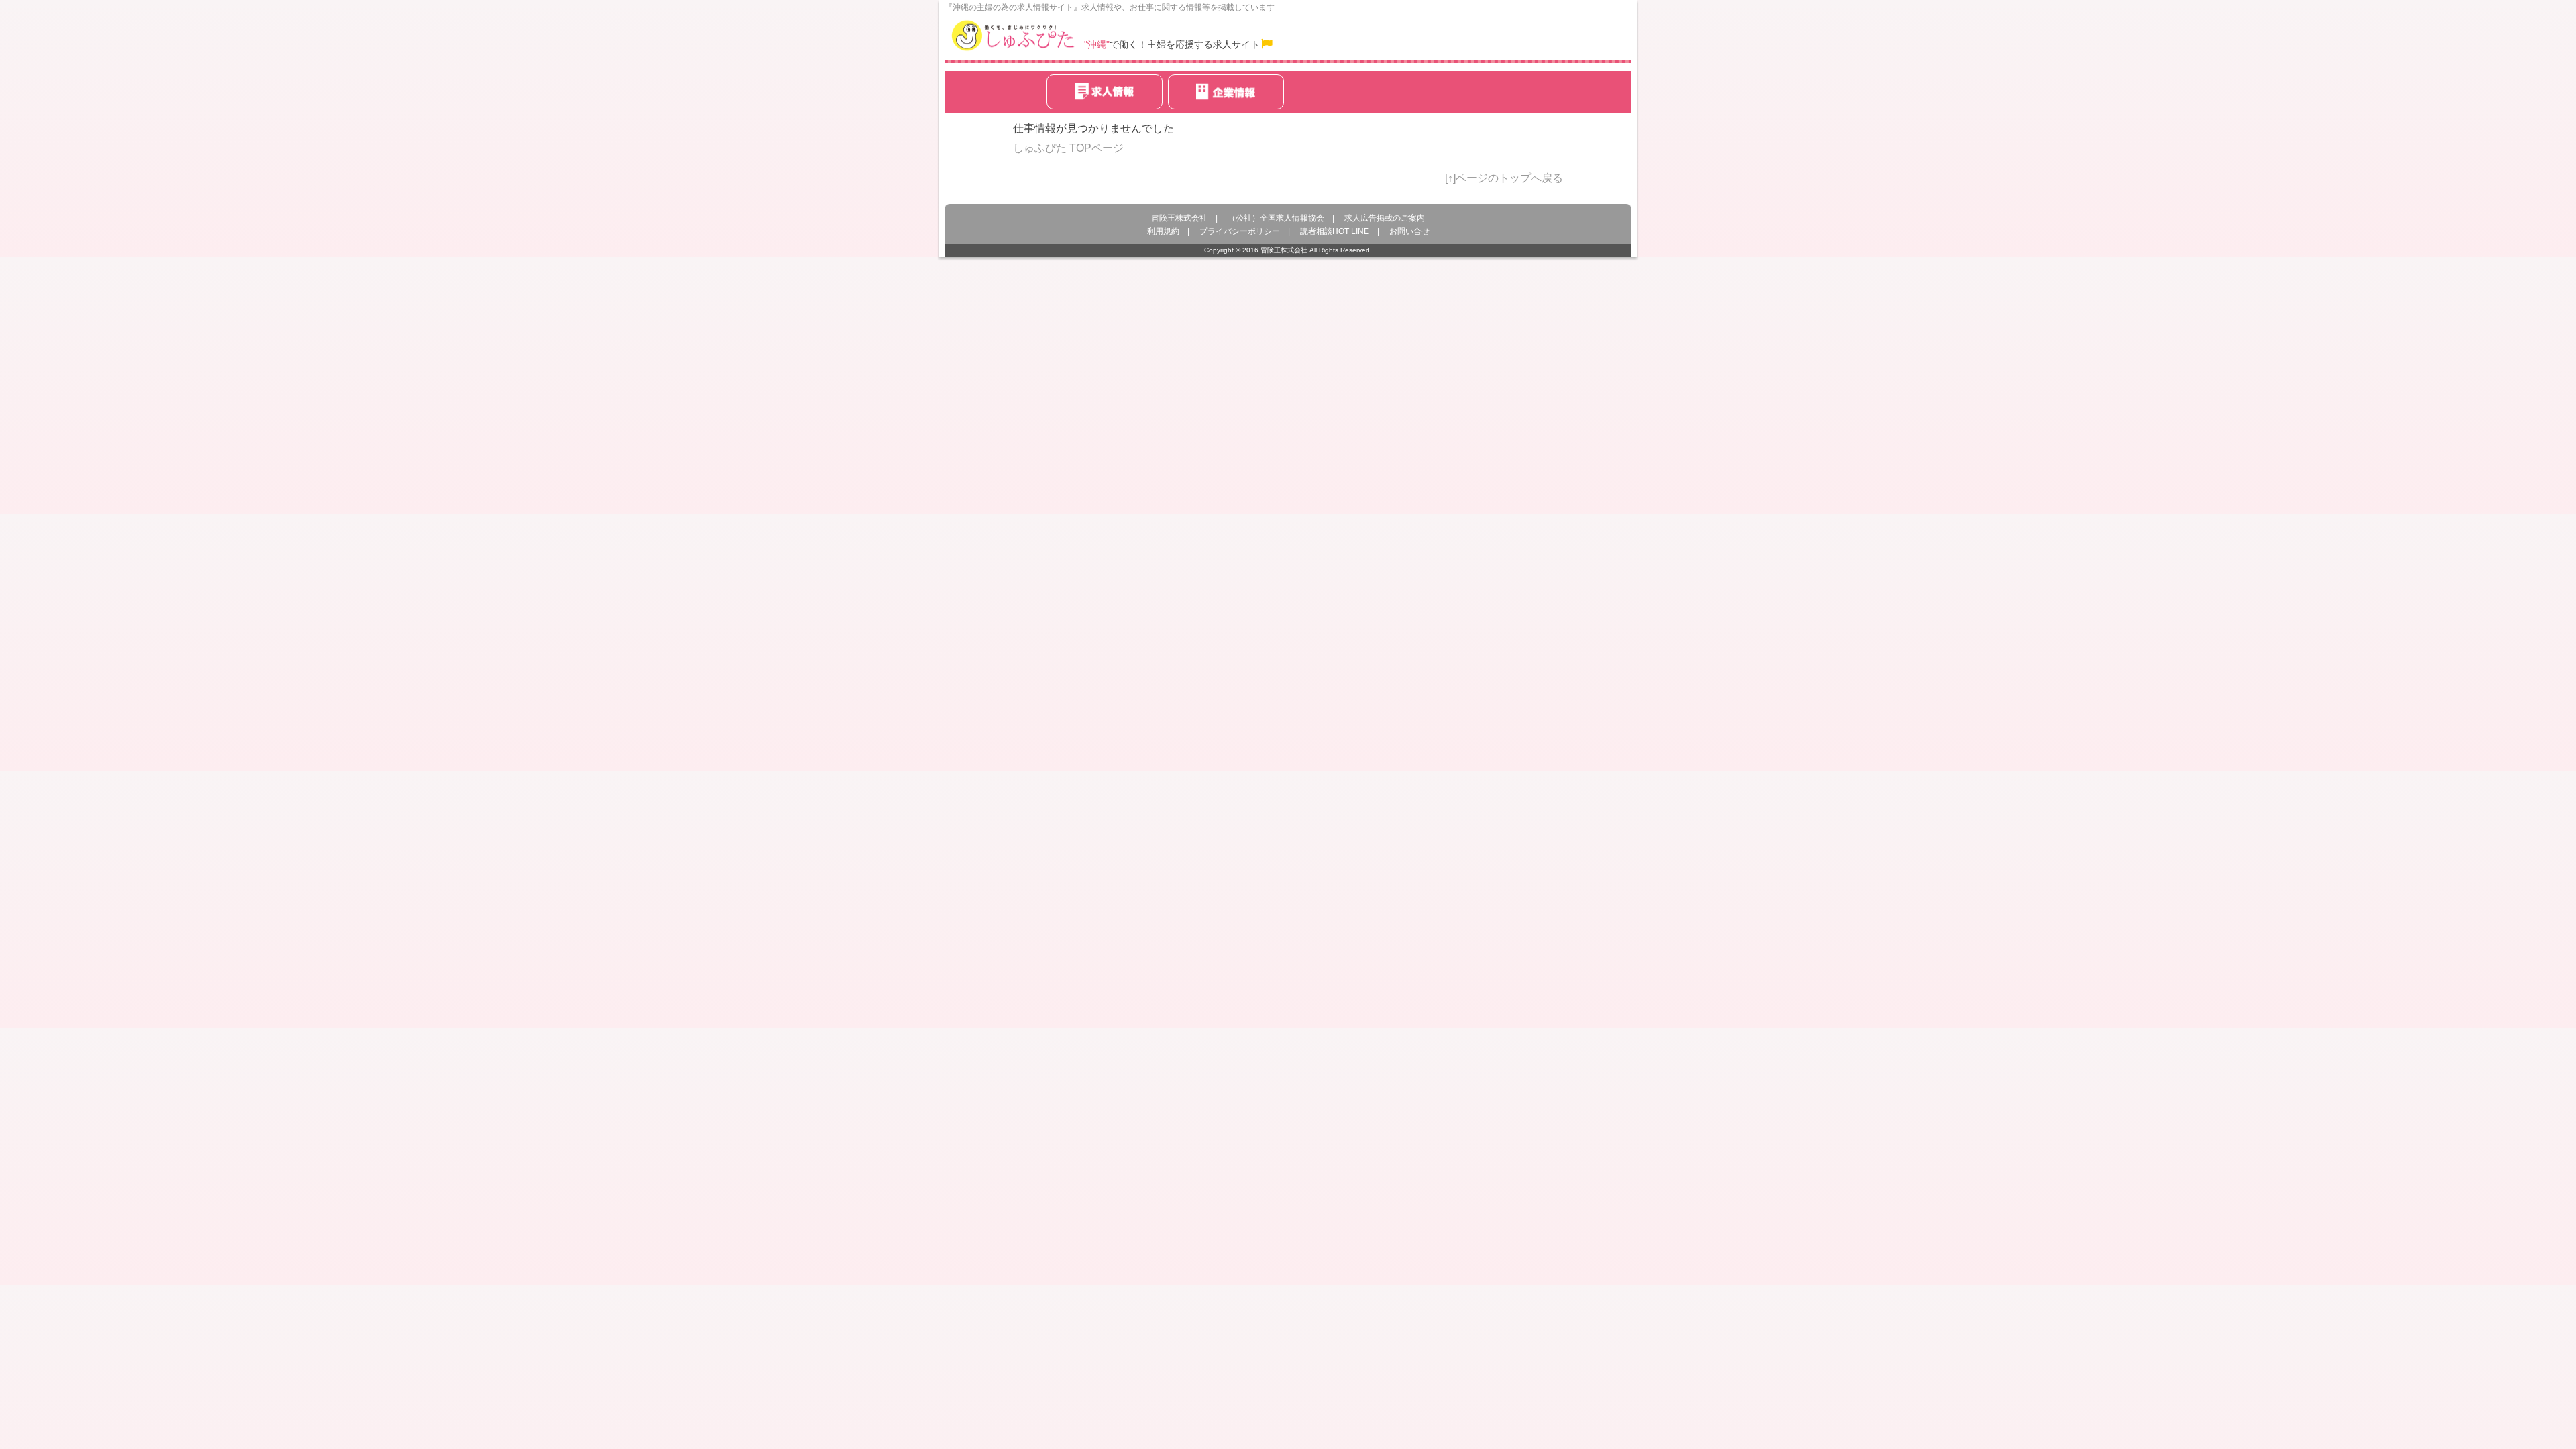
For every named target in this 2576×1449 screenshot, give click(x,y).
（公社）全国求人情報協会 (1276, 218)
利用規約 (1163, 231)
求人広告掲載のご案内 (1385, 218)
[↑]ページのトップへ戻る (1504, 178)
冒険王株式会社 (1179, 218)
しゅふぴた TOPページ (1068, 148)
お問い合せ (1409, 231)
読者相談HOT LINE (1335, 231)
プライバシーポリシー (1240, 231)
